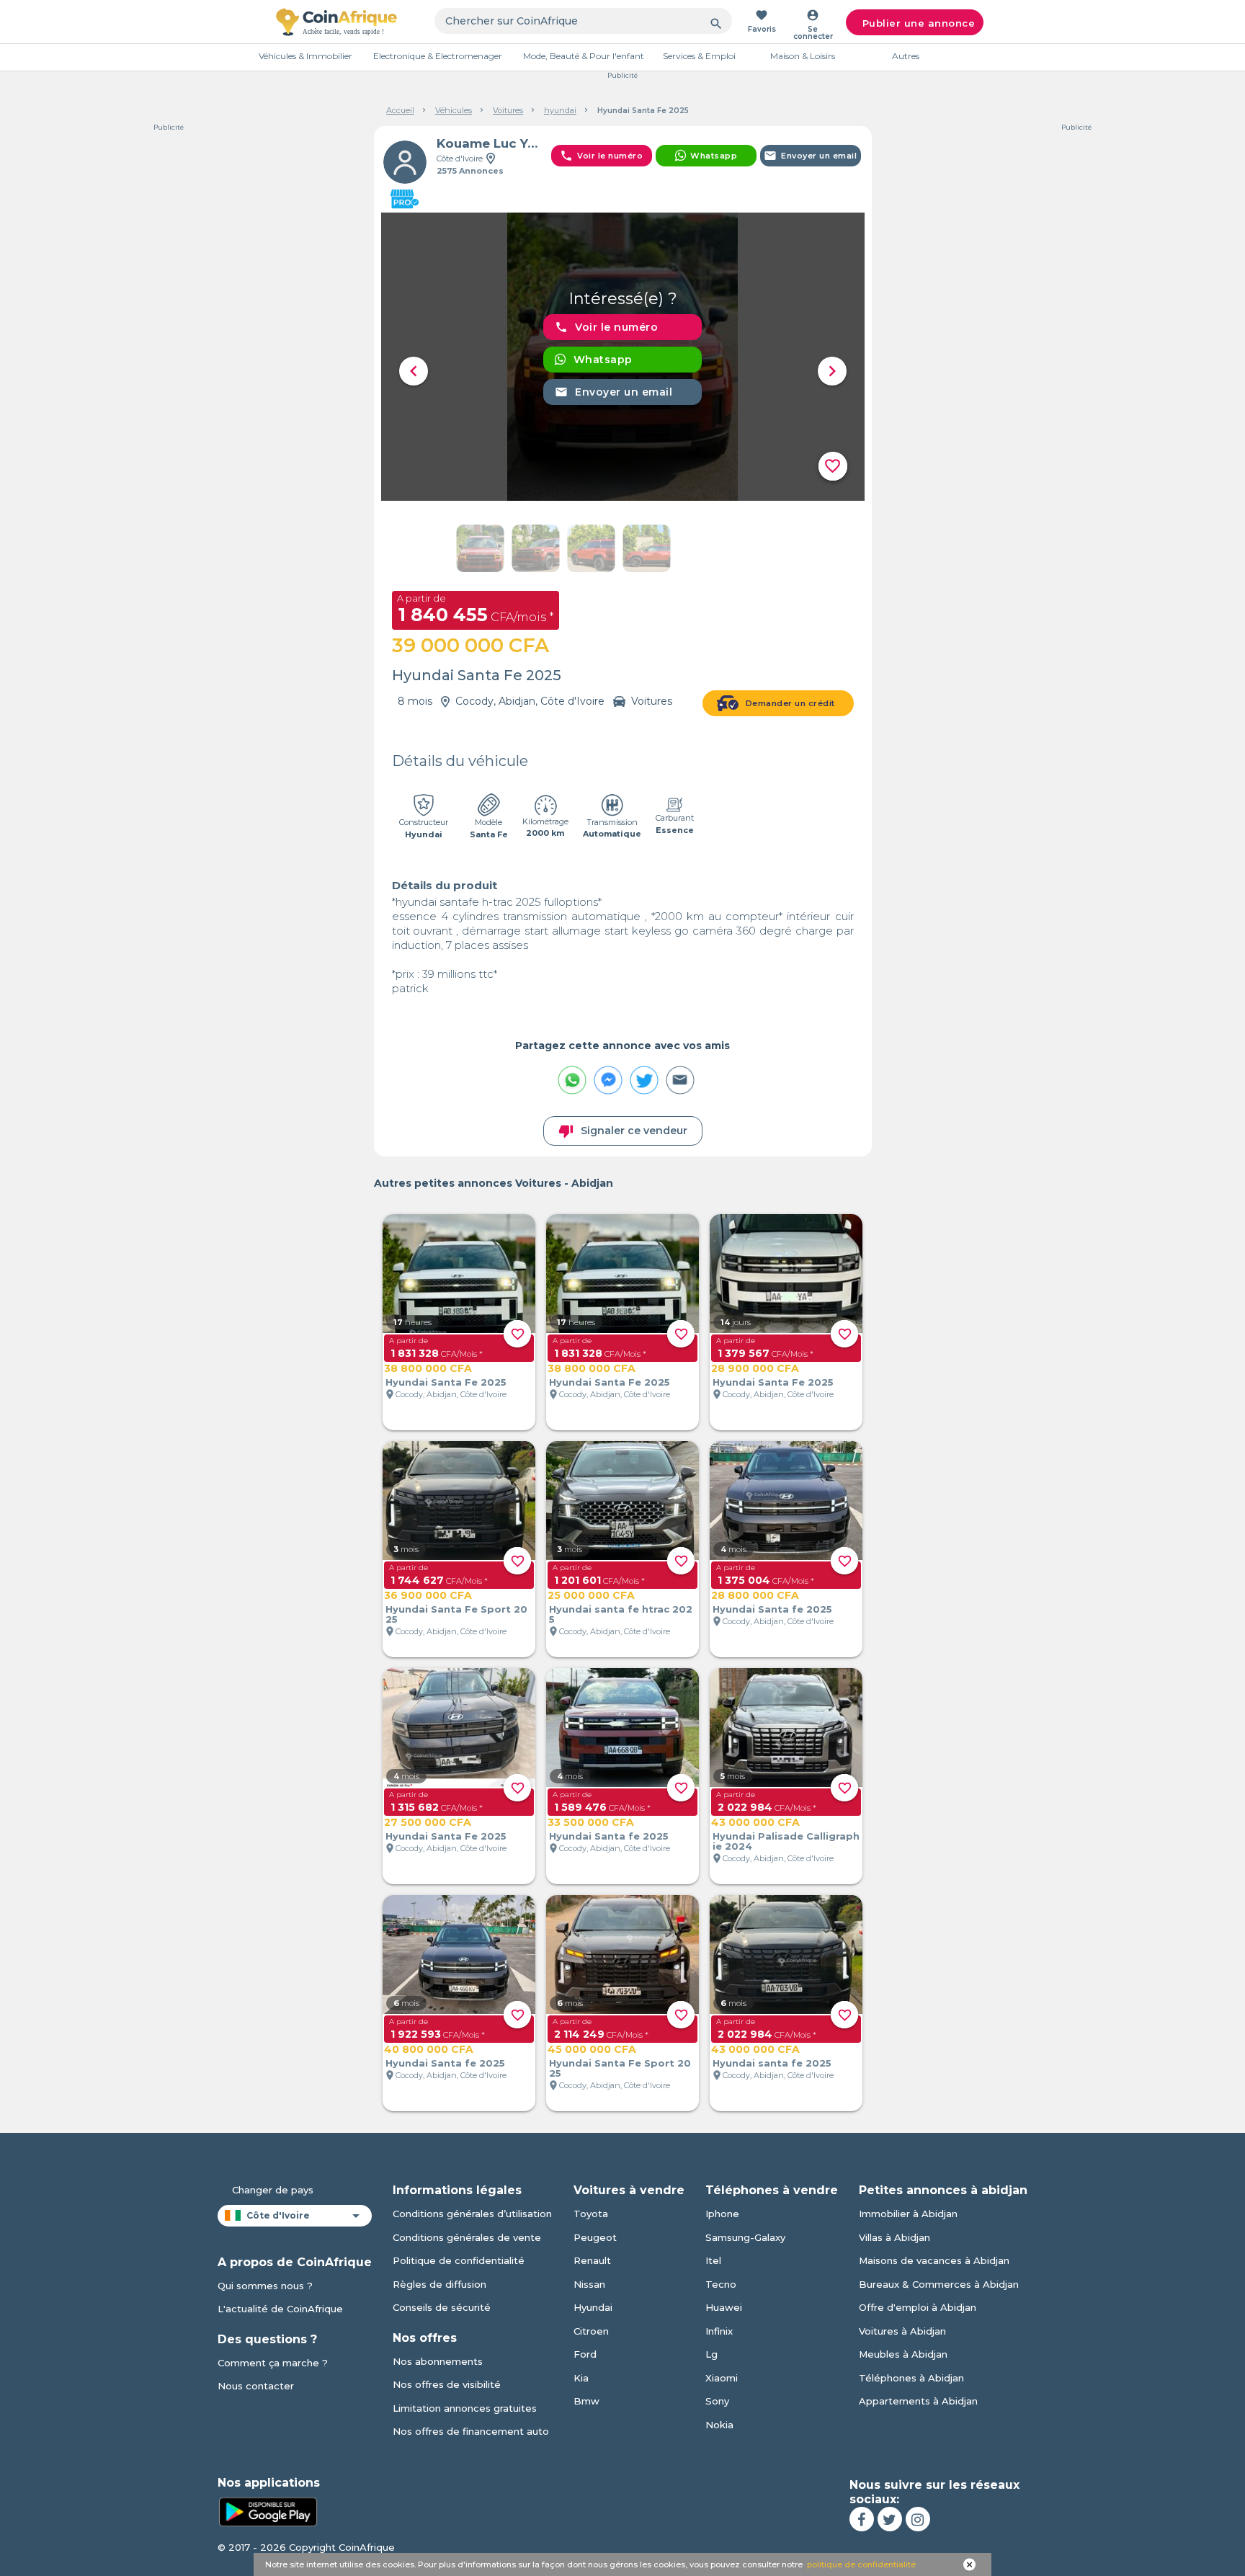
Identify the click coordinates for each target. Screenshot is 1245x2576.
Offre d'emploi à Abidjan (918, 2307)
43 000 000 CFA (755, 1822)
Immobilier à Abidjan (908, 2214)
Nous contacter (256, 2386)
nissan (589, 2284)
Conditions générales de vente (467, 2237)
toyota (591, 2214)
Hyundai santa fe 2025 (772, 2063)
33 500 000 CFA (591, 1822)
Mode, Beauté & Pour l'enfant (584, 56)
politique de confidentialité (861, 2564)
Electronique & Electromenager (438, 56)
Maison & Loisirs (803, 56)
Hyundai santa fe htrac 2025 (621, 1614)
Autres (906, 56)
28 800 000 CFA (755, 1595)
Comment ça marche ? (273, 2363)
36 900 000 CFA (428, 1595)
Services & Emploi (699, 56)
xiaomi (722, 2378)
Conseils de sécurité (442, 2307)
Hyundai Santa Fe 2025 (446, 1382)
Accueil (400, 110)
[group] (623, 357)
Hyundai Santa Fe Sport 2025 (456, 1614)
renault (592, 2260)
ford (585, 2354)
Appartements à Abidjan (918, 2401)
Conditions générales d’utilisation (472, 2214)
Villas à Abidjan (894, 2237)
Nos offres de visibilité (447, 2384)
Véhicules (454, 110)
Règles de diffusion (439, 2284)
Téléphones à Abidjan (911, 2378)
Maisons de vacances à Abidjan (934, 2260)
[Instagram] (918, 2519)
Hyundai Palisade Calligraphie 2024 (786, 1841)
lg (711, 2354)
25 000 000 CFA (591, 1595)
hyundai (560, 110)
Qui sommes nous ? (265, 2286)
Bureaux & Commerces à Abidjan (939, 2284)
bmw (586, 2401)
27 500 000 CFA (428, 1822)
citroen (591, 2331)
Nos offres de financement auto (471, 2431)
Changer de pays (273, 2190)
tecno (721, 2284)
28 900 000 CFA (755, 1368)
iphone (722, 2214)
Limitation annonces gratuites (465, 2408)
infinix (719, 2331)
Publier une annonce (919, 23)
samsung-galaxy (745, 2237)
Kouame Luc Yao (488, 143)
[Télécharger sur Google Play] (268, 2510)
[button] (414, 371)
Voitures (508, 110)
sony (717, 2401)
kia (581, 2378)
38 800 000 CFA (428, 1368)
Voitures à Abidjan (902, 2331)
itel (713, 2260)
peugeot (595, 2237)
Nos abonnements (438, 2361)
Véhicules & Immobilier (305, 56)
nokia (719, 2425)
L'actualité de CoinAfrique (280, 2309)
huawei (724, 2307)
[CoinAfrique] (336, 22)
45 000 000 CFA (592, 2049)
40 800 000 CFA (429, 2049)
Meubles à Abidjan (903, 2354)
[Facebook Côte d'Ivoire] (862, 2519)
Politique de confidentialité (459, 2260)
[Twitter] (890, 2519)
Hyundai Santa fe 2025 (772, 1609)
